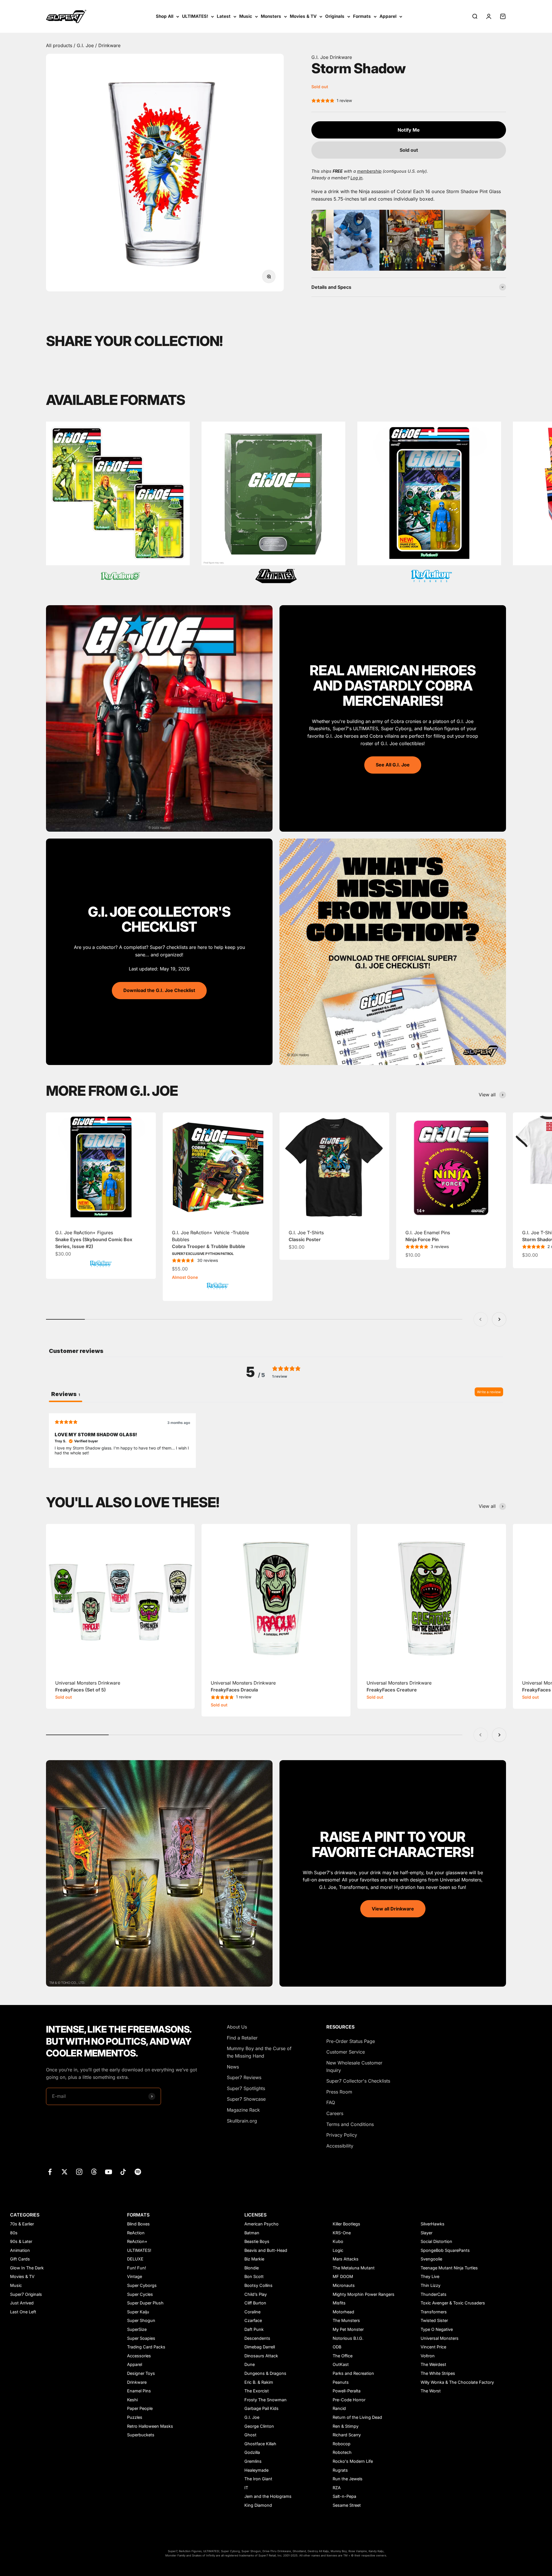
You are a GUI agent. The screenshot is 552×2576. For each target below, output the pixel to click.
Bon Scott (254, 2276)
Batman (252, 2233)
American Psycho (261, 2224)
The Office (343, 2356)
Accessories (139, 2356)
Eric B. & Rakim (259, 2382)
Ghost (250, 2435)
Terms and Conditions (350, 2124)
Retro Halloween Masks (150, 2426)
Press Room (339, 2092)
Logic (338, 2250)
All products (60, 45)
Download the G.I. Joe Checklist (159, 990)
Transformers (434, 2312)
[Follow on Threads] (94, 2172)
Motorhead (343, 2312)
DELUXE (135, 2259)
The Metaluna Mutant (354, 2268)
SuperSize (137, 2329)
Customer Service (346, 2052)
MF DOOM (343, 2276)
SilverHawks (433, 2224)
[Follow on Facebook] (50, 2172)
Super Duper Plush (145, 2303)
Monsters (271, 16)
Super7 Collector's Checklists (358, 2081)
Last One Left (23, 2312)
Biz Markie (254, 2259)
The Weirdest (433, 2364)
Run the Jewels (348, 2479)
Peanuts (341, 2382)
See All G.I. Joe (393, 765)
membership (369, 171)
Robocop (342, 2444)
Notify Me (409, 130)
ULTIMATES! (195, 16)
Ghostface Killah (260, 2444)
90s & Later (21, 2241)
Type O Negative (437, 2329)
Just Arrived (22, 2303)
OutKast (341, 2364)
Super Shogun (141, 2320)
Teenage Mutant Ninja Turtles (449, 2268)
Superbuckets (141, 2435)
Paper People (140, 2408)
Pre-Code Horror (349, 2400)
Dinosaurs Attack (261, 2356)
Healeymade (256, 2470)
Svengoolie (431, 2259)
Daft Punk (254, 2329)
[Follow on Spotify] (138, 2172)
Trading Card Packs (146, 2347)
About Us (237, 2027)
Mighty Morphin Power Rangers (364, 2294)
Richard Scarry (347, 2435)
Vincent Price (433, 2347)
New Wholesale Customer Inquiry (354, 2066)
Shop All (165, 16)
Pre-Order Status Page (351, 2041)
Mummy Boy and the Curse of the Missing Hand (259, 2052)
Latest (224, 16)
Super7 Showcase (246, 2099)
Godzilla (252, 2452)
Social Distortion (436, 2241)
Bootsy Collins (258, 2285)
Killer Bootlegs (346, 2224)
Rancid (339, 2408)
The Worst (431, 2391)
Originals (335, 16)
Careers (335, 2113)
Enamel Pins (139, 2391)
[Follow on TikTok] (123, 2172)
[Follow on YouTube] (109, 2172)
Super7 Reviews (244, 2077)
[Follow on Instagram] (79, 2172)
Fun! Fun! (137, 2268)
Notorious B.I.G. (348, 2338)
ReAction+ (137, 2241)
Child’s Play (256, 2294)
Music (246, 16)
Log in (356, 178)
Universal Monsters (440, 2338)
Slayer (427, 2233)
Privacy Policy (342, 2135)
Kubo (338, 2241)
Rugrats (340, 2470)
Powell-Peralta (347, 2391)
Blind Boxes (138, 2224)
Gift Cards (20, 2259)
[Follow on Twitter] (65, 2172)
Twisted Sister (434, 2320)
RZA (337, 2488)
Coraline (252, 2312)
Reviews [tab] (66, 1394)
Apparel (388, 16)
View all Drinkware (393, 1909)
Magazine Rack (243, 2110)
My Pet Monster (348, 2329)
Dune (250, 2364)
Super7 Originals (26, 2294)
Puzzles (135, 2417)
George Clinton (259, 2426)
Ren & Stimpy (346, 2426)
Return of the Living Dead (357, 2417)
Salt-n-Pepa (344, 2496)
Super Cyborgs (142, 2285)
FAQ (331, 2102)
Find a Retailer (242, 2038)
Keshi (132, 2400)
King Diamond (258, 2505)
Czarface (253, 2320)
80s (14, 2233)
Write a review (489, 1392)
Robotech (342, 2452)
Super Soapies (141, 2338)
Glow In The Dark (27, 2268)
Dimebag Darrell (260, 2347)
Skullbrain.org (242, 2121)
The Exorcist (257, 2391)
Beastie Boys (257, 2241)
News (233, 2067)
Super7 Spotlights (246, 2088)
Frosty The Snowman (266, 2400)
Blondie (252, 2268)
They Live (430, 2276)
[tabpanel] (276, 1440)
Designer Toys (141, 2373)
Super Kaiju (138, 2312)
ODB (337, 2347)
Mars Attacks (346, 2259)
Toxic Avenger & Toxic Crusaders (453, 2303)
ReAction (136, 2233)
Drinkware (109, 45)
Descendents (257, 2338)
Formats (362, 16)
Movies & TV (303, 16)
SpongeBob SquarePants (445, 2250)
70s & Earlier (22, 2224)
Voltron (428, 2356)
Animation (20, 2250)
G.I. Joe (86, 45)
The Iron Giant (258, 2479)
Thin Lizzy (431, 2285)
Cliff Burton (255, 2303)
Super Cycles (140, 2294)
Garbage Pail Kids (261, 2408)
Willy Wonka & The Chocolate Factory (457, 2382)
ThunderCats (434, 2294)
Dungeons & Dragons (265, 2373)
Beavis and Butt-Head (266, 2250)
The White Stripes (438, 2373)
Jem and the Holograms (268, 2496)
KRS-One (342, 2233)
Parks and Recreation (353, 2373)
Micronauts (344, 2285)
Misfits (339, 2303)
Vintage (135, 2276)
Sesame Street (347, 2505)
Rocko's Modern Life (353, 2461)
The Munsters (346, 2320)
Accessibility (340, 2146)
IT (246, 2488)
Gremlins (253, 2461)
